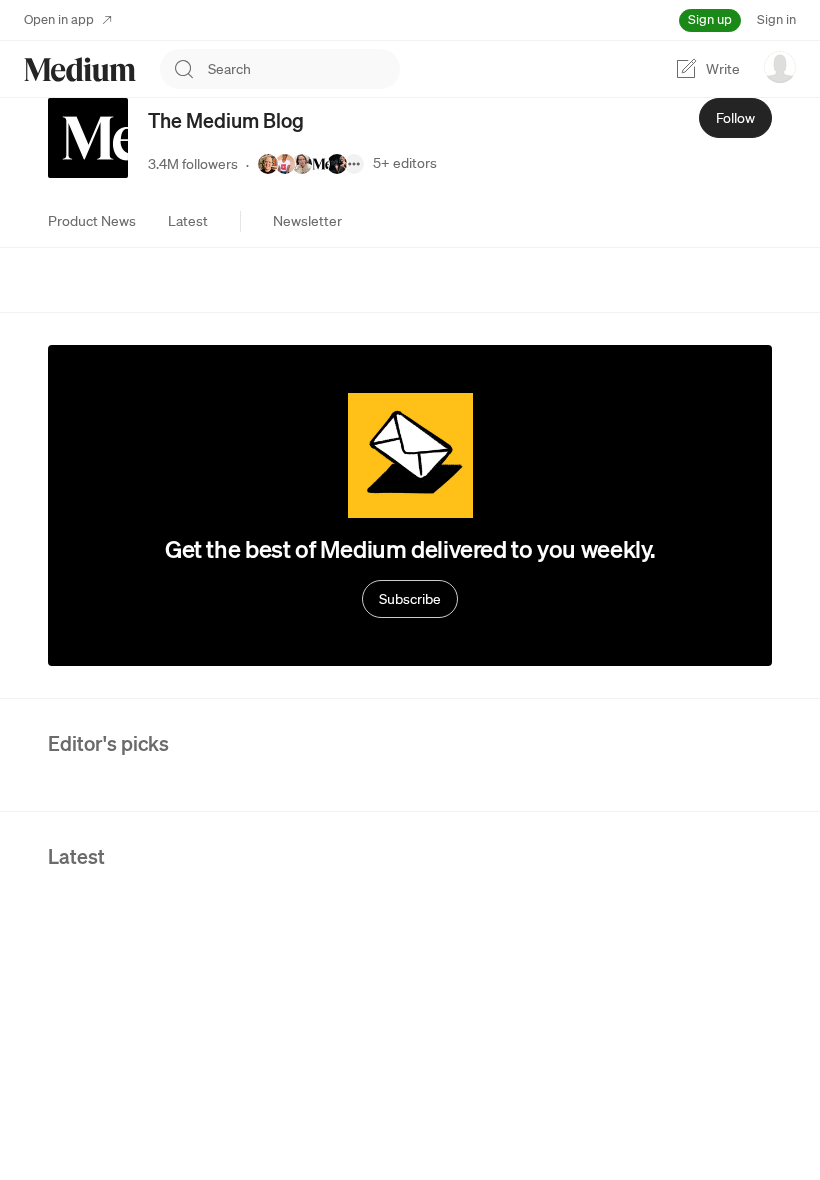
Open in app (59, 19)
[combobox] (304, 69)
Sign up (710, 19)
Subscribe (410, 599)
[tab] (92, 221)
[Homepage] (80, 69)
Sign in (776, 19)
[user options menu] (780, 67)
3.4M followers (193, 164)
